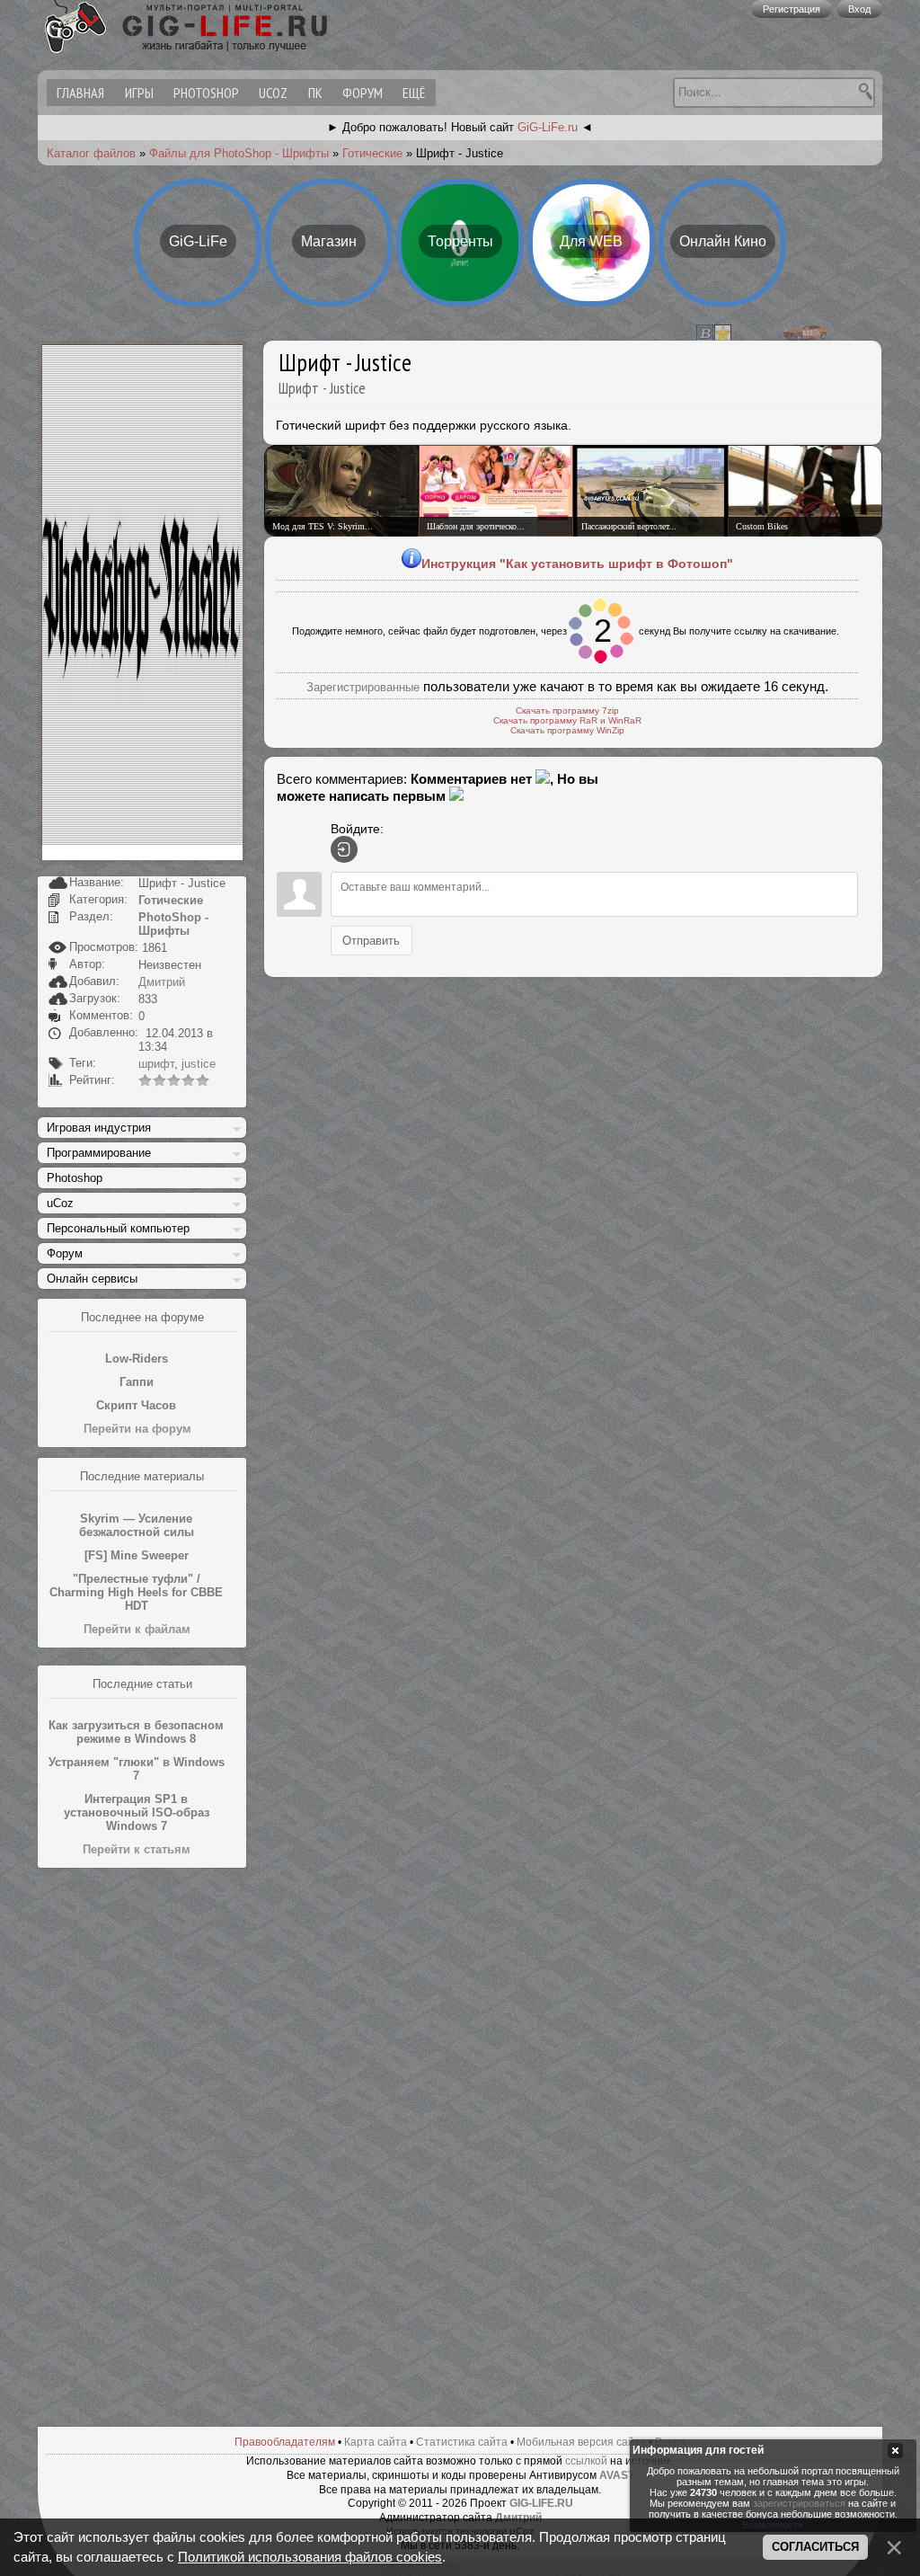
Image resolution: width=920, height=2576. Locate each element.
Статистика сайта (462, 2442)
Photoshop (206, 93)
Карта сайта (376, 2442)
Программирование (99, 1153)
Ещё (414, 93)
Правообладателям (285, 2442)
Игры (139, 93)
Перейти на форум (137, 1429)
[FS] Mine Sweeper (137, 1555)
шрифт (156, 1064)
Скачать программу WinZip (567, 730)
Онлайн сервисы (92, 1279)
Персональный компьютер (118, 1228)
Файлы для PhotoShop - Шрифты (239, 153)
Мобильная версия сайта (581, 2442)
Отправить (371, 940)
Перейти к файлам (137, 1629)
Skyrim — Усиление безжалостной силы (137, 1525)
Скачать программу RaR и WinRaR (567, 720)
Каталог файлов (91, 153)
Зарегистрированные (363, 687)
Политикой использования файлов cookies (310, 2557)
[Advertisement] (142, 2148)
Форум (363, 93)
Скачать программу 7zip (567, 711)
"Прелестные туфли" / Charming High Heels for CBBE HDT (136, 1592)
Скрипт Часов (136, 1405)
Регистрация (792, 9)
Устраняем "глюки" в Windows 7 (137, 1769)
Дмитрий (162, 982)
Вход (859, 9)
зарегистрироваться (799, 2503)
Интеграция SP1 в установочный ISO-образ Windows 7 (137, 1812)
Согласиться (815, 2547)
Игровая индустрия (99, 1128)
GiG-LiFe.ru (548, 127)
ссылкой (586, 2461)
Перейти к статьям (137, 1849)
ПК (315, 93)
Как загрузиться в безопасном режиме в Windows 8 (136, 1732)
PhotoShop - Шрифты (173, 924)
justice (199, 1064)
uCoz (273, 93)
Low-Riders (137, 1359)
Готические (372, 153)
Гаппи (137, 1382)
